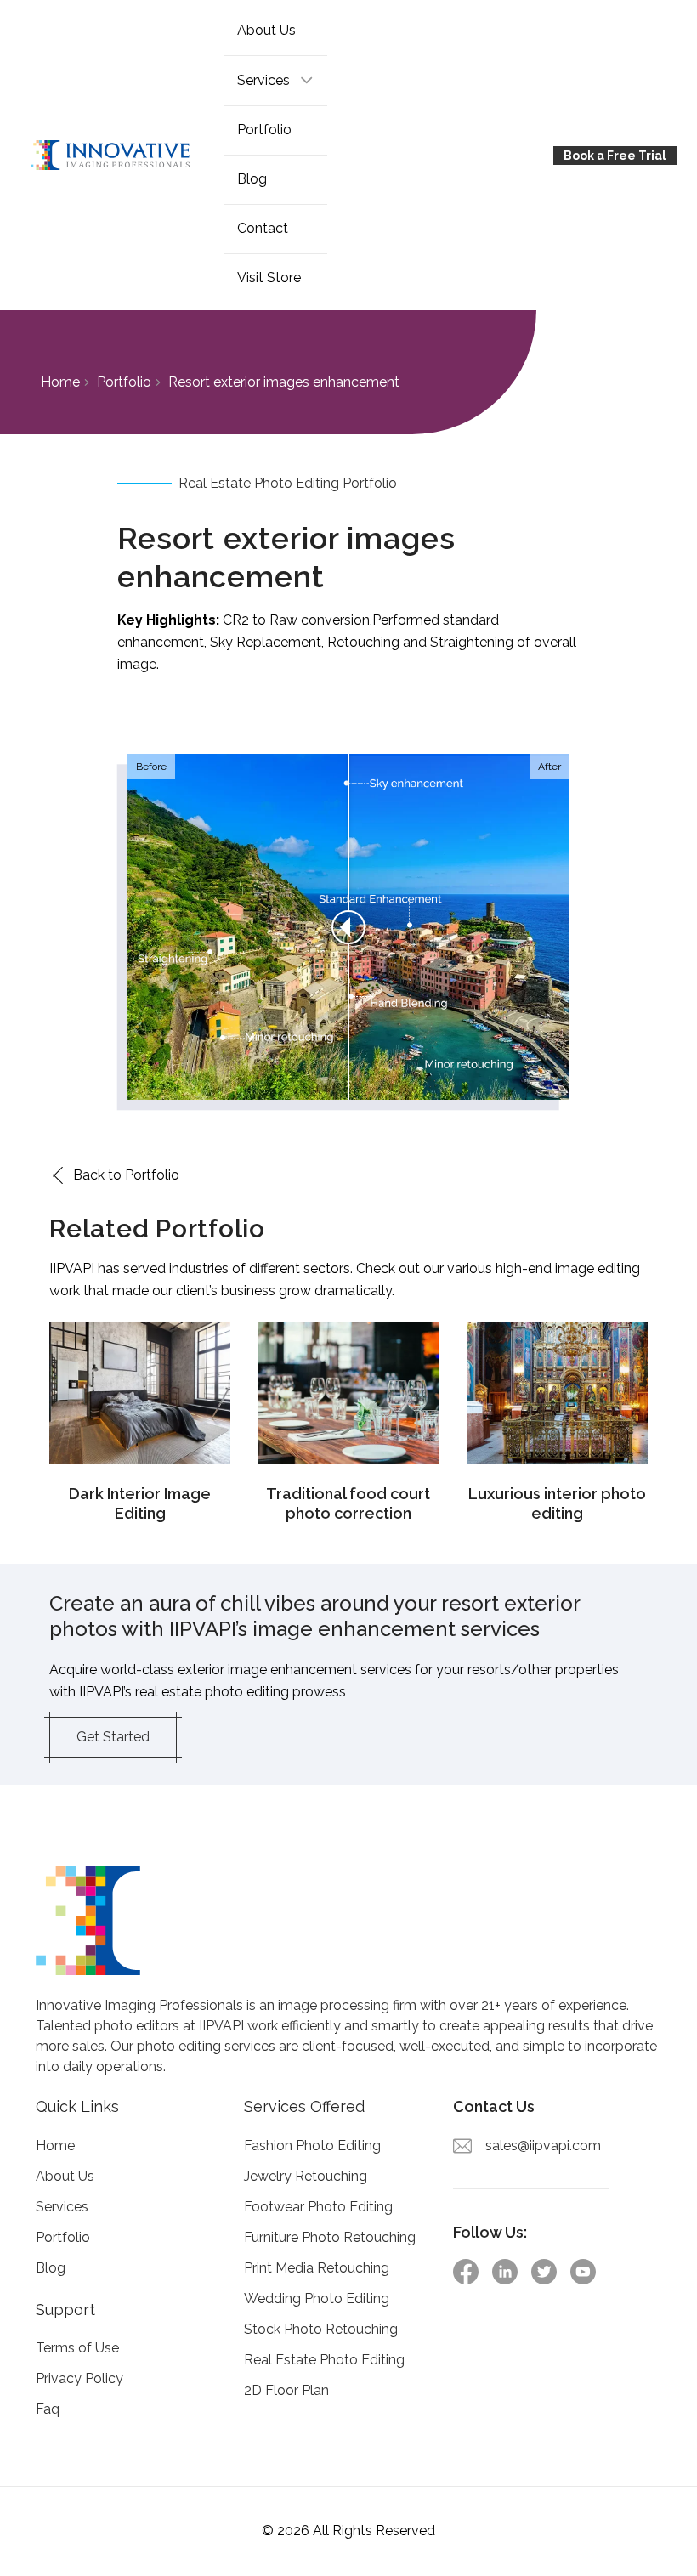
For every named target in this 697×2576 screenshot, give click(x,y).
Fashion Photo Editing (312, 2146)
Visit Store (269, 277)
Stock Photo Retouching (321, 2329)
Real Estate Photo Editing (324, 2360)
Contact (263, 228)
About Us (266, 30)
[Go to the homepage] (122, 156)
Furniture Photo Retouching (330, 2237)
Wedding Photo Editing (317, 2299)
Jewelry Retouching (306, 2176)
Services (62, 2207)
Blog (252, 179)
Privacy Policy (79, 2379)
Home (60, 382)
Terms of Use (77, 2349)
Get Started (113, 1737)
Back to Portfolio (126, 1175)
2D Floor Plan (286, 2390)
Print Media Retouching (317, 2268)
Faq (48, 2410)
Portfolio (264, 130)
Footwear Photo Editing (318, 2207)
